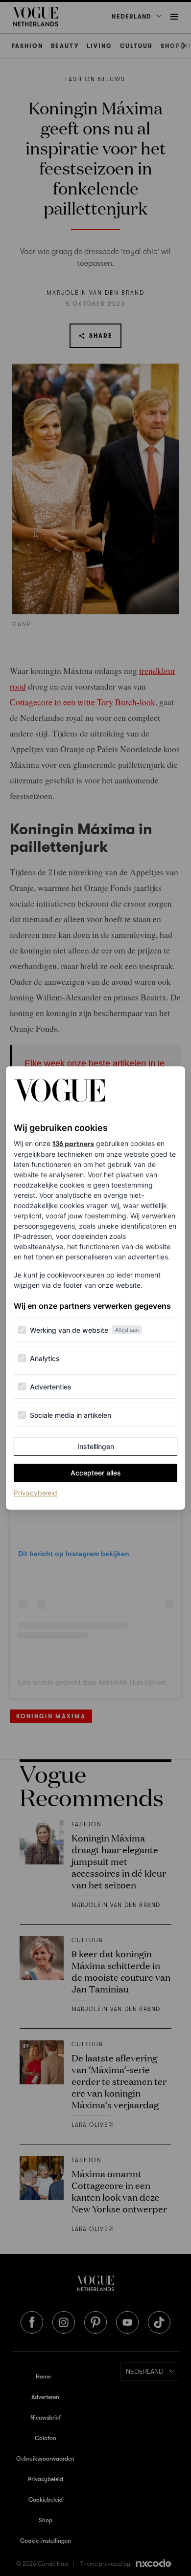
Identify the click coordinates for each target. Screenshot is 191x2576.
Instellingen (96, 1446)
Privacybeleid (36, 1493)
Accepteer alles (96, 1473)
